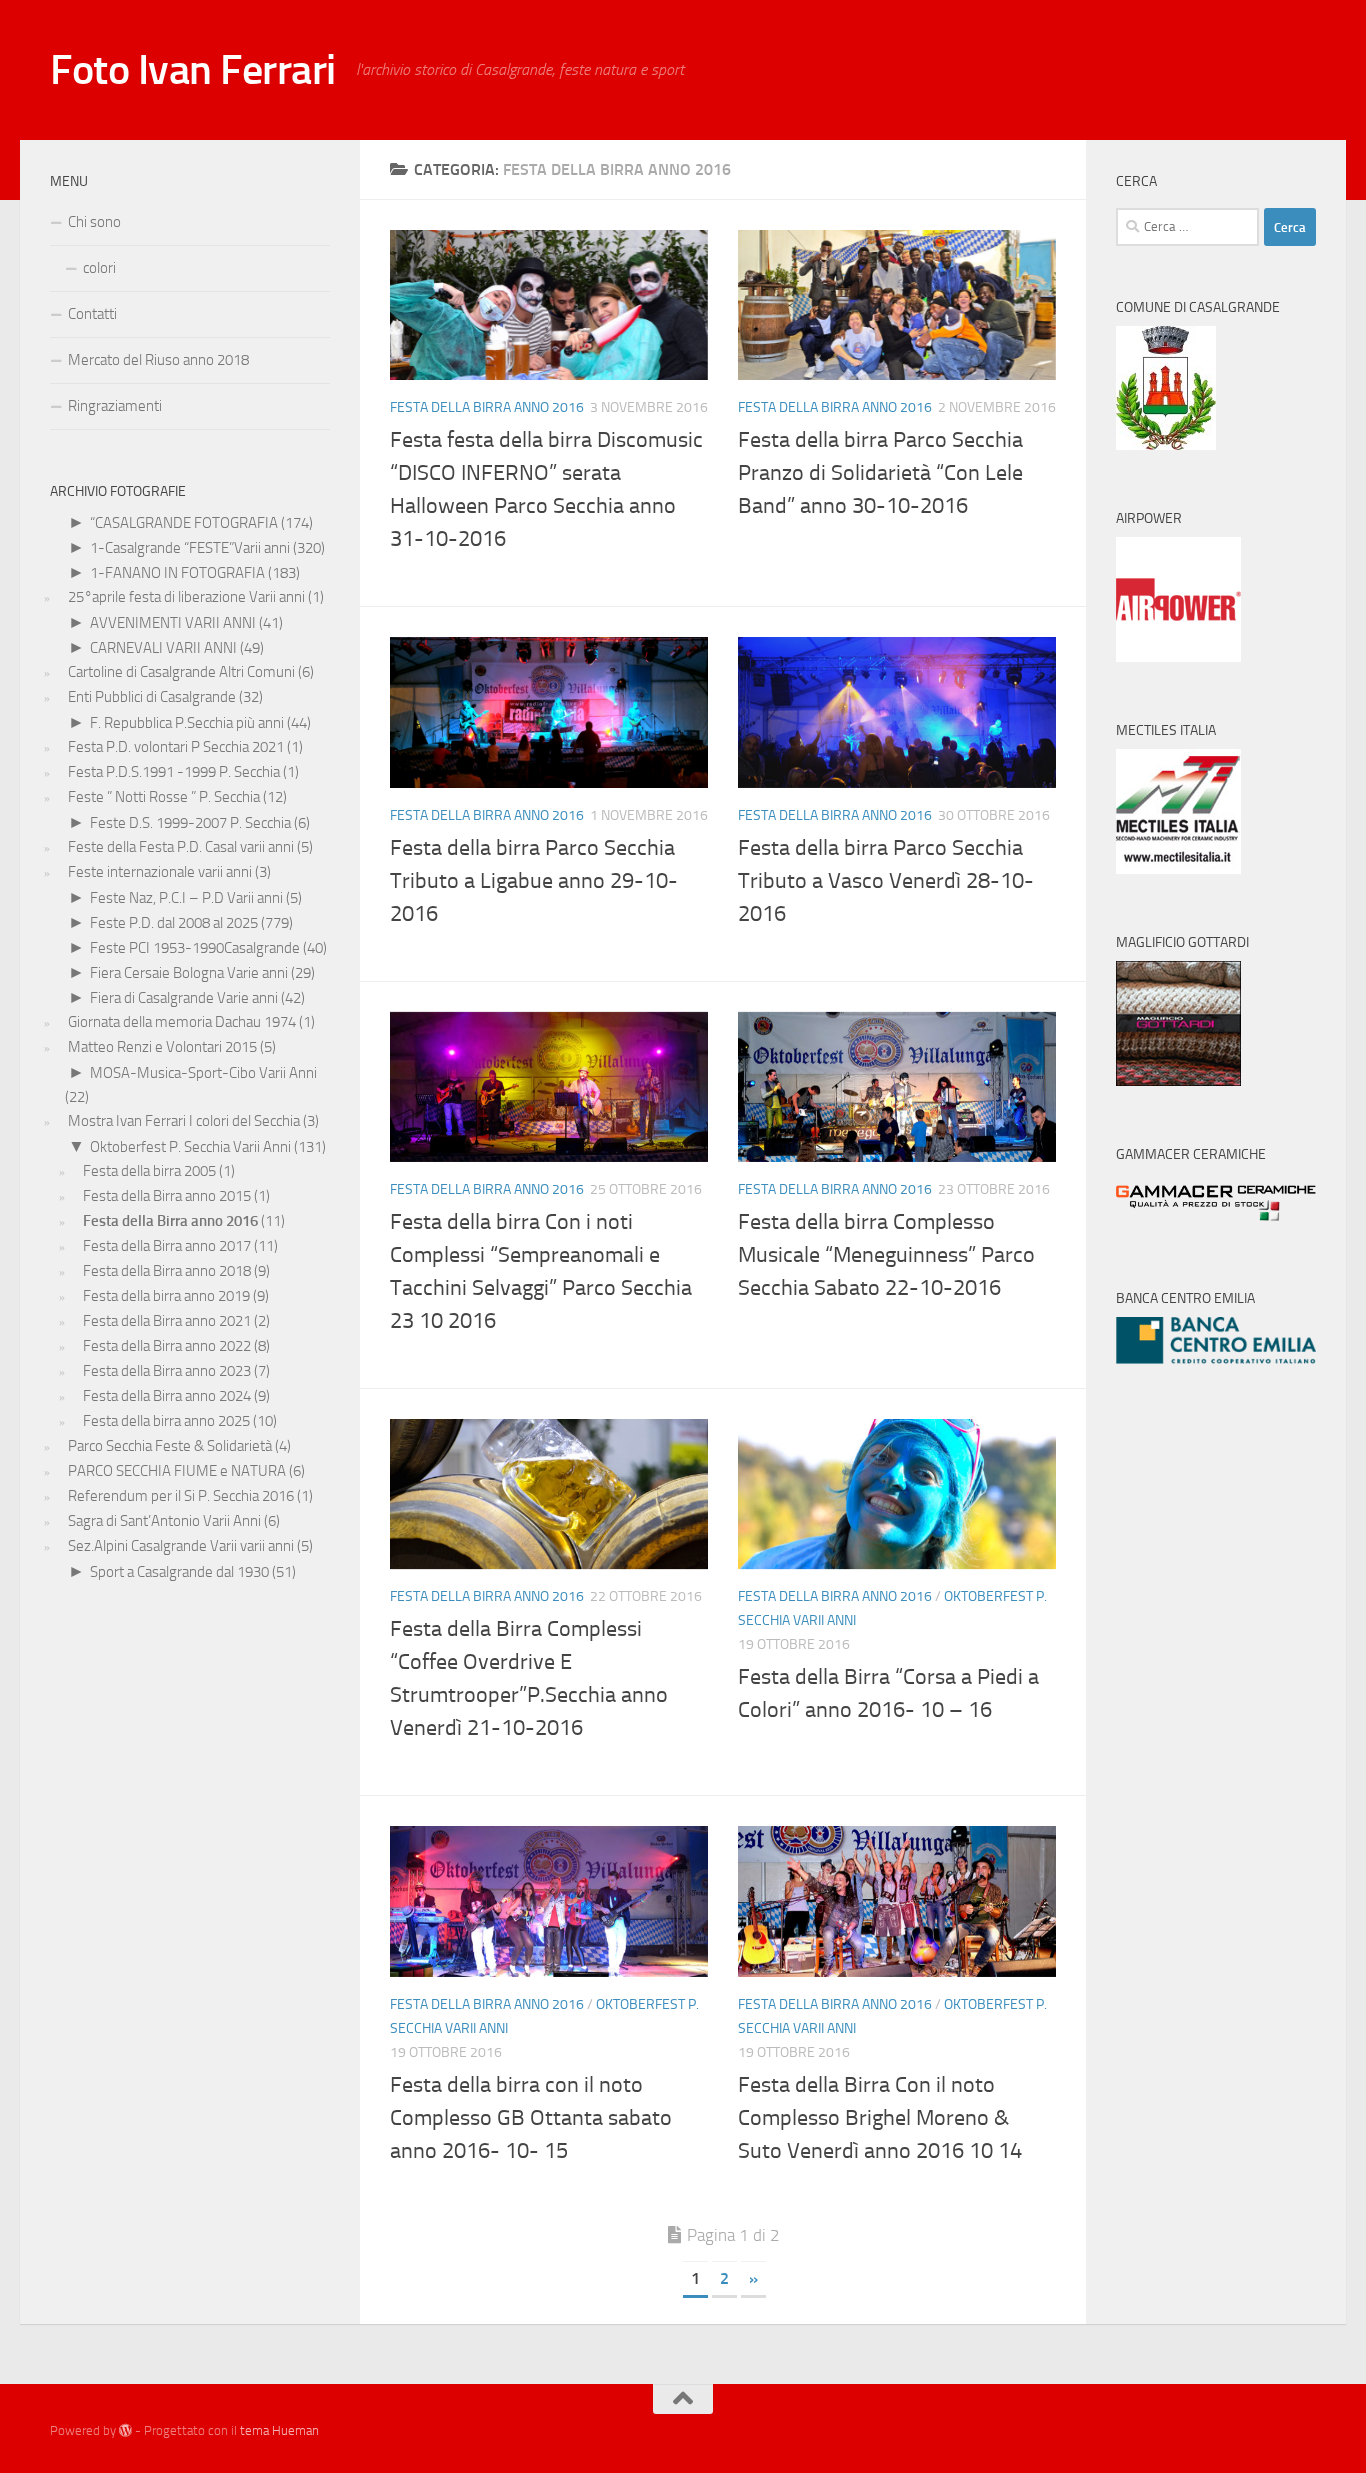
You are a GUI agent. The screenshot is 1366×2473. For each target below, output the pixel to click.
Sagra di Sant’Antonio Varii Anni (164, 1521)
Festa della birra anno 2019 (166, 1296)
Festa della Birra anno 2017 (167, 1246)
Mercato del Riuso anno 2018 (158, 360)
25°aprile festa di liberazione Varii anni (186, 597)
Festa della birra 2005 (149, 1171)
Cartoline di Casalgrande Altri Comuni (181, 672)
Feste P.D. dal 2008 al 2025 (174, 923)
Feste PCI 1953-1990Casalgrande (195, 948)
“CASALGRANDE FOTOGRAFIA (184, 523)
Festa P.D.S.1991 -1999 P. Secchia (174, 772)
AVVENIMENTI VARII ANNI (173, 623)
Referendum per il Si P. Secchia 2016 (181, 1496)
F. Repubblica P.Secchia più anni (187, 723)
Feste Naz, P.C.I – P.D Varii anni (186, 898)
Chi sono (94, 222)
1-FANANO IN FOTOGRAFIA (177, 573)
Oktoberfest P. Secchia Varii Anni (190, 1147)
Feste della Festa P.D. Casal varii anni (181, 847)
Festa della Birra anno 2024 (167, 1396)
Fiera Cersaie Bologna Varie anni (189, 973)
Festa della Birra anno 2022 (167, 1346)
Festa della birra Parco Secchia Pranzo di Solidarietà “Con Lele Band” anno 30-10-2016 (880, 473)
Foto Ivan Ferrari (193, 70)
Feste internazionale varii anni (160, 872)
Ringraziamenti (115, 406)
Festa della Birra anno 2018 (167, 1271)
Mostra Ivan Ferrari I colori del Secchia (184, 1121)
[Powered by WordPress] (125, 2430)
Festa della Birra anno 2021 (167, 1321)
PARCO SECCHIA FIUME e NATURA (177, 1471)
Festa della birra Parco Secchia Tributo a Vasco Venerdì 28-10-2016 (886, 881)
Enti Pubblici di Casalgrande (152, 697)
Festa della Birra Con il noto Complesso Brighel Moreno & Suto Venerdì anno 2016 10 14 (880, 2118)
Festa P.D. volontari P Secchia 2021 (176, 747)
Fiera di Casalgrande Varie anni (184, 998)
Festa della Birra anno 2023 (167, 1371)
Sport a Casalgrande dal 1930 (179, 1572)
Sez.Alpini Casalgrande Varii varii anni (181, 1546)
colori (99, 268)
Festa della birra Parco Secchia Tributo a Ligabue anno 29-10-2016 (534, 881)
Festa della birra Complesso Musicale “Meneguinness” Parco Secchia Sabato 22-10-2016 (886, 1255)
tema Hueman (279, 2430)
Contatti (92, 314)
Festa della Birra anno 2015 (167, 1196)
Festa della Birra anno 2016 (487, 407)
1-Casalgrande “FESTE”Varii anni (190, 548)
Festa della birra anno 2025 (166, 1421)
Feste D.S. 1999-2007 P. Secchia (190, 823)
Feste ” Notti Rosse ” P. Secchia (164, 797)
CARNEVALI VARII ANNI (163, 648)
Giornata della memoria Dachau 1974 (182, 1022)
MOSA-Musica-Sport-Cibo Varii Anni (203, 1073)
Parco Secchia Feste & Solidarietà (170, 1446)
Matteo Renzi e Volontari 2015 (162, 1047)
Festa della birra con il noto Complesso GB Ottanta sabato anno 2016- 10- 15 (531, 2118)
